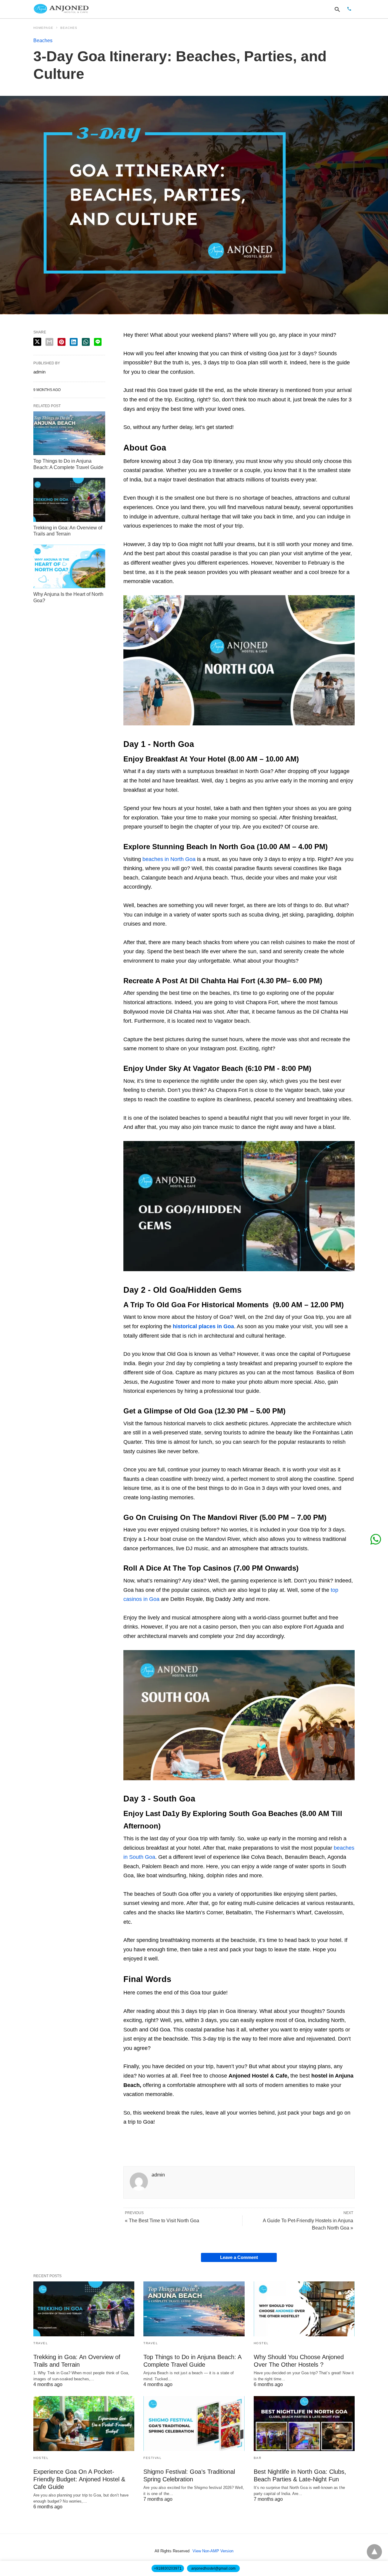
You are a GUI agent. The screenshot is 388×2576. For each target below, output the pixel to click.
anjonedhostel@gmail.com (213, 2568)
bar (258, 2458)
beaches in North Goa (169, 859)
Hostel (261, 2343)
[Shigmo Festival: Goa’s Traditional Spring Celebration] (194, 2424)
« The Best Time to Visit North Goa (162, 2221)
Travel (41, 2343)
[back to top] (374, 2552)
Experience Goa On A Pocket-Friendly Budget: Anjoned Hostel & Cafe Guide (79, 2479)
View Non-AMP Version (213, 2551)
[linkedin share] (74, 342)
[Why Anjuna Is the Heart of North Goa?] (69, 566)
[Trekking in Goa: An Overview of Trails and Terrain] (69, 500)
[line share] (98, 342)
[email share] (49, 342)
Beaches (69, 28)
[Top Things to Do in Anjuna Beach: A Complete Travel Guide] (69, 433)
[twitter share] (37, 342)
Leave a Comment (239, 2257)
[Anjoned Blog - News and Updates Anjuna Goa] (62, 9)
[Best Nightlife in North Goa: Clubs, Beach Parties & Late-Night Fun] (304, 2424)
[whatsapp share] (86, 342)
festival (152, 2458)
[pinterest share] (62, 342)
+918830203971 (168, 2568)
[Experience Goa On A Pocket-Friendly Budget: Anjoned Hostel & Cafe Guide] (84, 2424)
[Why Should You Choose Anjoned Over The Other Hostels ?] (304, 2309)
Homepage (43, 28)
